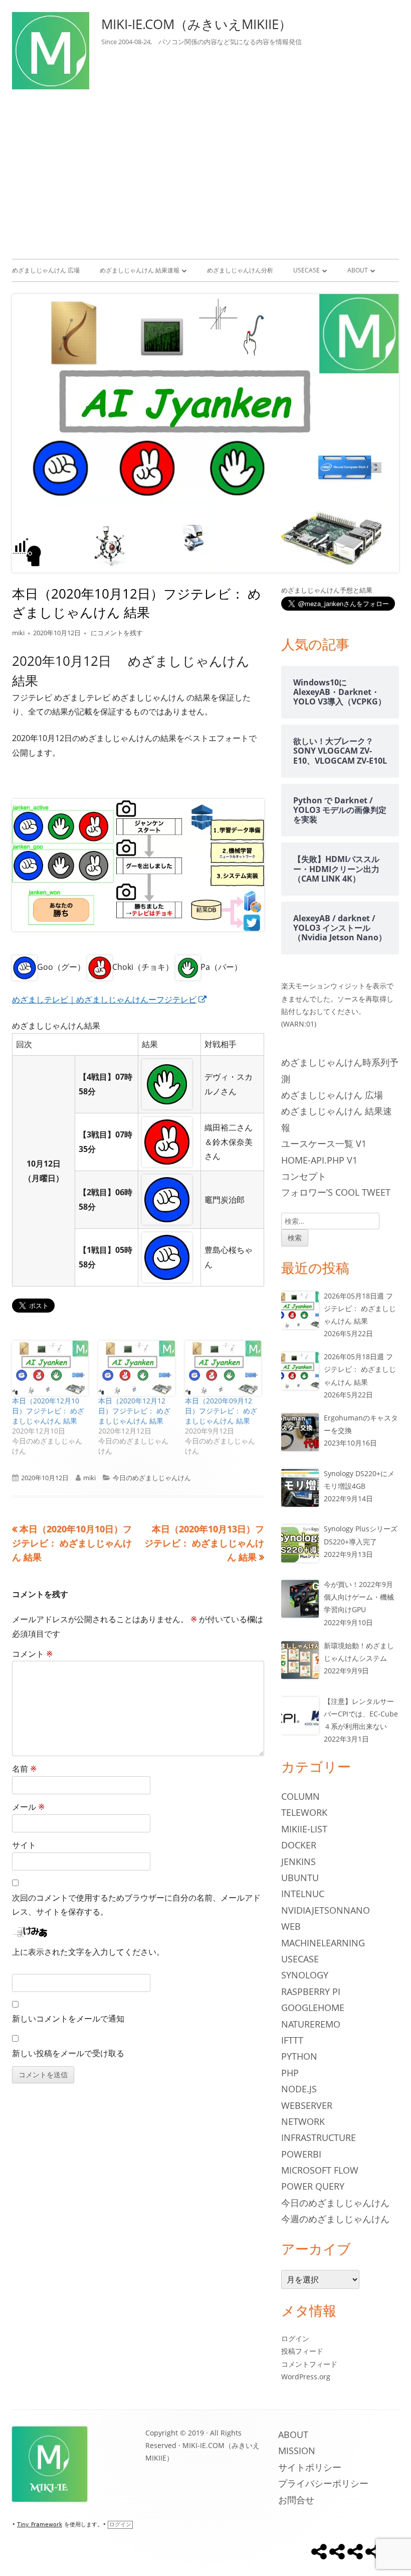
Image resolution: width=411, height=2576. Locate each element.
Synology (305, 1975)
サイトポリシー (310, 2467)
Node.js (299, 2089)
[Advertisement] (205, 172)
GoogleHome (313, 2008)
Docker (299, 1845)
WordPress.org (306, 2377)
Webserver (307, 2105)
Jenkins (298, 1862)
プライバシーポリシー (323, 2483)
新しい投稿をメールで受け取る (68, 2053)
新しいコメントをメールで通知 (68, 2019)
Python (299, 2056)
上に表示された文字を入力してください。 (88, 1952)
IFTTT (292, 2040)
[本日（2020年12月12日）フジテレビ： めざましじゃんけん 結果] (136, 1368)
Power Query (313, 2186)
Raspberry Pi (311, 1991)
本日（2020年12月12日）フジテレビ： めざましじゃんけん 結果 (134, 1411)
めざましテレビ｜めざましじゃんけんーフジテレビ (110, 999)
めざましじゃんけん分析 (240, 270)
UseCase (306, 270)
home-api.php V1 (319, 1160)
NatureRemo (311, 2024)
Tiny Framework (40, 2525)
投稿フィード (302, 2351)
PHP (290, 2073)
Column (300, 1796)
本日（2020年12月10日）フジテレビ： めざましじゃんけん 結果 (48, 1411)
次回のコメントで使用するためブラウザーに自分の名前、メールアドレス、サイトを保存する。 (136, 1905)
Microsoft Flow (320, 2170)
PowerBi (301, 2154)
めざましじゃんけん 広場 (46, 270)
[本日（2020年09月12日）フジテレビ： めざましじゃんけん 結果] (223, 1368)
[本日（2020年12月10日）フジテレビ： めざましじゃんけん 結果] (50, 1368)
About (358, 270)
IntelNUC (303, 1894)
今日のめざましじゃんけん (152, 1478)
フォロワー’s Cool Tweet (336, 1192)
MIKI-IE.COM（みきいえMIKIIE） (196, 24)
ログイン (295, 2338)
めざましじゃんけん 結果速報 (140, 270)
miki (18, 633)
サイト (24, 1845)
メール (28, 1807)
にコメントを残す (116, 633)
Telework (304, 1812)
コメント (32, 1654)
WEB (291, 1926)
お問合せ (296, 2500)
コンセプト (304, 1176)
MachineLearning (323, 1943)
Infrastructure (319, 2137)
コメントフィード (309, 2364)
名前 (24, 1769)
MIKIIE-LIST (304, 1829)
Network (303, 2121)
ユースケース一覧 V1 (324, 1143)
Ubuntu (300, 1878)
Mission (297, 2451)
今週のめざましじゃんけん (335, 2219)
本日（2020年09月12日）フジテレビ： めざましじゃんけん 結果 (221, 1411)
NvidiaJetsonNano (326, 1910)
